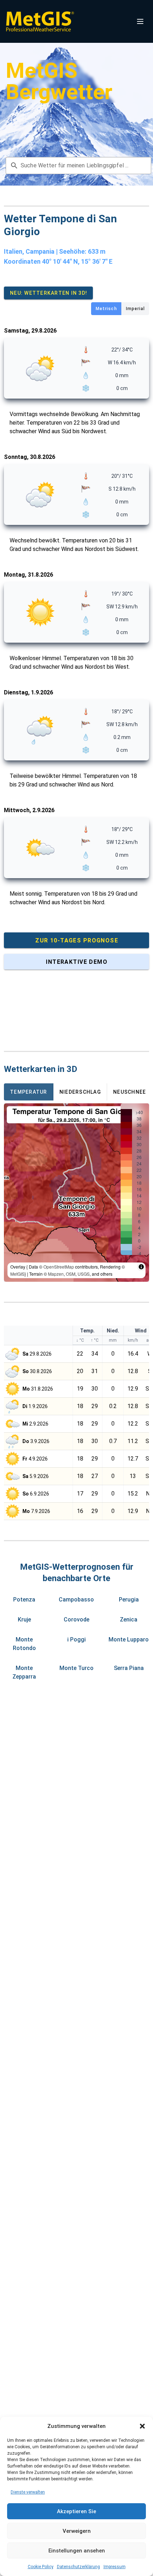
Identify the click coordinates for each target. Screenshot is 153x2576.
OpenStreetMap (59, 1267)
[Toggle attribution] (141, 1267)
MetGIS (17, 1274)
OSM (71, 1274)
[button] (142, 2426)
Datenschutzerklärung (78, 2567)
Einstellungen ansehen (77, 2551)
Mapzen (56, 1274)
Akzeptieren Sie (76, 2511)
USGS (84, 1274)
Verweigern (77, 2531)
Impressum (115, 2567)
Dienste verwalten (28, 2492)
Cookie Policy (41, 2567)
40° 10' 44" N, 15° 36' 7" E (77, 261)
